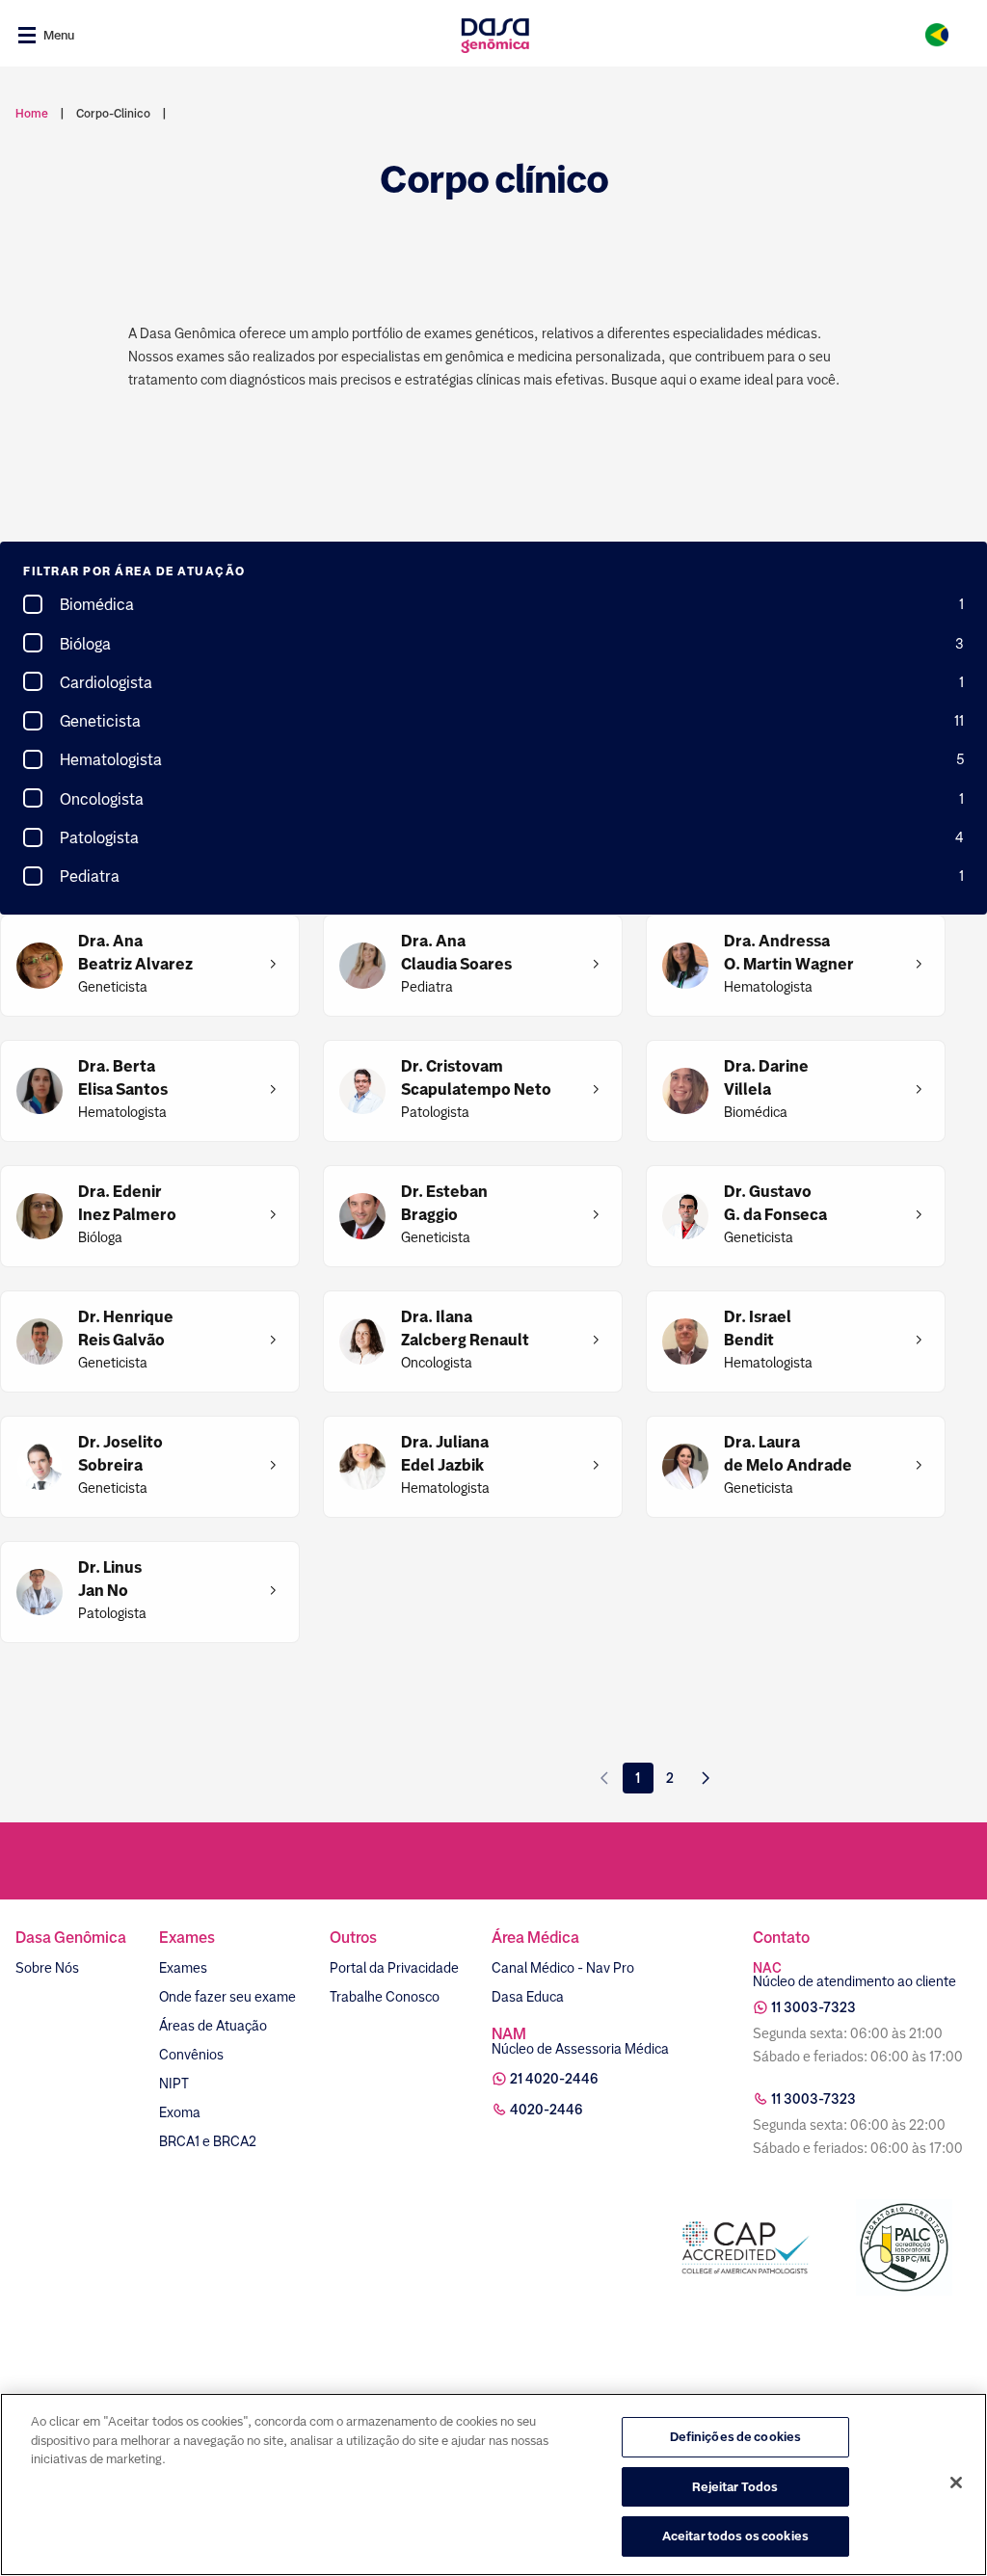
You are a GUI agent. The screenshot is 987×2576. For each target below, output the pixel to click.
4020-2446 (547, 2110)
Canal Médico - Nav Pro (563, 1968)
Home (32, 114)
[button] (493, 572)
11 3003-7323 (814, 2007)
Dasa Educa (528, 1997)
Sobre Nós (47, 1968)
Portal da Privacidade (394, 1968)
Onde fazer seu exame (227, 1997)
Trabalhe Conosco (385, 1997)
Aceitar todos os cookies (735, 2536)
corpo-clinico (113, 114)
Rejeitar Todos (735, 2487)
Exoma (180, 2112)
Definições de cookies (736, 2437)
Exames (183, 1968)
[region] (493, 2484)
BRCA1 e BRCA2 (208, 2141)
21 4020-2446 (554, 2079)
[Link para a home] (495, 35)
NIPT (174, 2084)
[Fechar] (956, 2483)
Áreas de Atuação (213, 2026)
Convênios (191, 2055)
